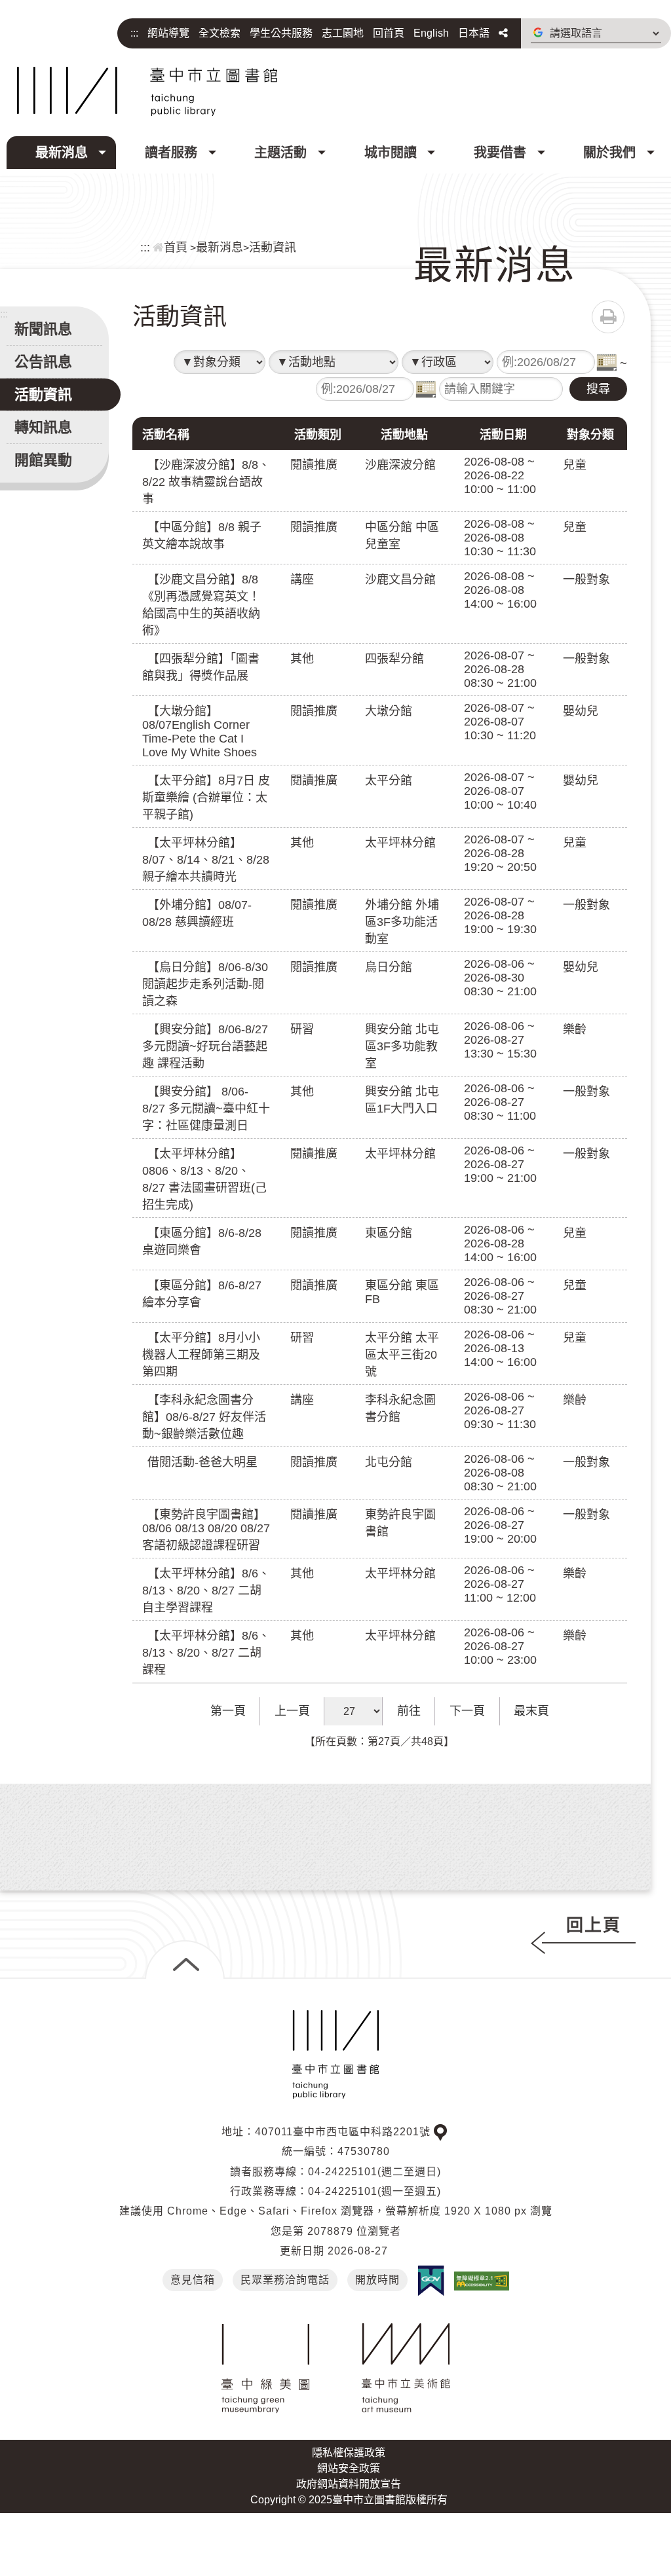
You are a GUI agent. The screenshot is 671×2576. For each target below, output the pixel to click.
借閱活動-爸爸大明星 (202, 1462)
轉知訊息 (43, 427)
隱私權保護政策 (349, 2453)
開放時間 (377, 2280)
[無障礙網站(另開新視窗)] (482, 2280)
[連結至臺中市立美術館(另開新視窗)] (406, 2368)
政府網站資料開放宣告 (349, 2484)
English (431, 33)
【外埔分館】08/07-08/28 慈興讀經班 (197, 913)
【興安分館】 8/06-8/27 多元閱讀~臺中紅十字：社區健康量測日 (206, 1109)
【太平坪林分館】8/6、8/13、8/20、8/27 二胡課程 (206, 1653)
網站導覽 (168, 33)
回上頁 (594, 1925)
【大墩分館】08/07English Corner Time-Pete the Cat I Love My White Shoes (200, 732)
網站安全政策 (349, 2468)
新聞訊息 (43, 329)
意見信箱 (193, 2280)
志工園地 (343, 33)
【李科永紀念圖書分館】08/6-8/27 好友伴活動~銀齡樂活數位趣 (204, 1417)
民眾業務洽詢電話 (285, 2280)
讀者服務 (171, 153)
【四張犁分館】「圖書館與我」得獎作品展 (201, 667)
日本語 (474, 33)
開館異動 (43, 460)
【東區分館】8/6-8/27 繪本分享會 (202, 1294)
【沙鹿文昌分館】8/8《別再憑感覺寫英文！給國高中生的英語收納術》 (201, 605)
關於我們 (609, 153)
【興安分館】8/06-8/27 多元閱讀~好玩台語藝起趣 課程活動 (205, 1046)
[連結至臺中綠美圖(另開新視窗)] (265, 2368)
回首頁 (389, 33)
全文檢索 (220, 33)
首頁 (176, 248)
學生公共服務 (281, 33)
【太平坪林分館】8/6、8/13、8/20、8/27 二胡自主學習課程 (206, 1591)
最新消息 (62, 153)
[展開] (185, 1960)
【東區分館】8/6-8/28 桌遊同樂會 (202, 1242)
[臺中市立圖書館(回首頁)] (147, 91)
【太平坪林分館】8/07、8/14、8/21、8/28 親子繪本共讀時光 (206, 860)
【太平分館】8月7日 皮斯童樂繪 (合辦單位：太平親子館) (206, 798)
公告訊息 (43, 362)
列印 (608, 317)
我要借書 (500, 153)
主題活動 (280, 153)
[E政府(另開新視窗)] (431, 2281)
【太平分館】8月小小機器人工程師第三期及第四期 (201, 1355)
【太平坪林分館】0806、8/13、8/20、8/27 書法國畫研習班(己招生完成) (204, 1179)
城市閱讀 (391, 153)
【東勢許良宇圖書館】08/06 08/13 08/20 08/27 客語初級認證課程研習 (206, 1530)
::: (134, 33)
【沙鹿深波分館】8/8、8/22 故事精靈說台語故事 (206, 482)
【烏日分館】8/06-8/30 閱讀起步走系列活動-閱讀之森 (205, 984)
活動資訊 (273, 248)
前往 (409, 1711)
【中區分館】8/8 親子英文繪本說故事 (202, 536)
